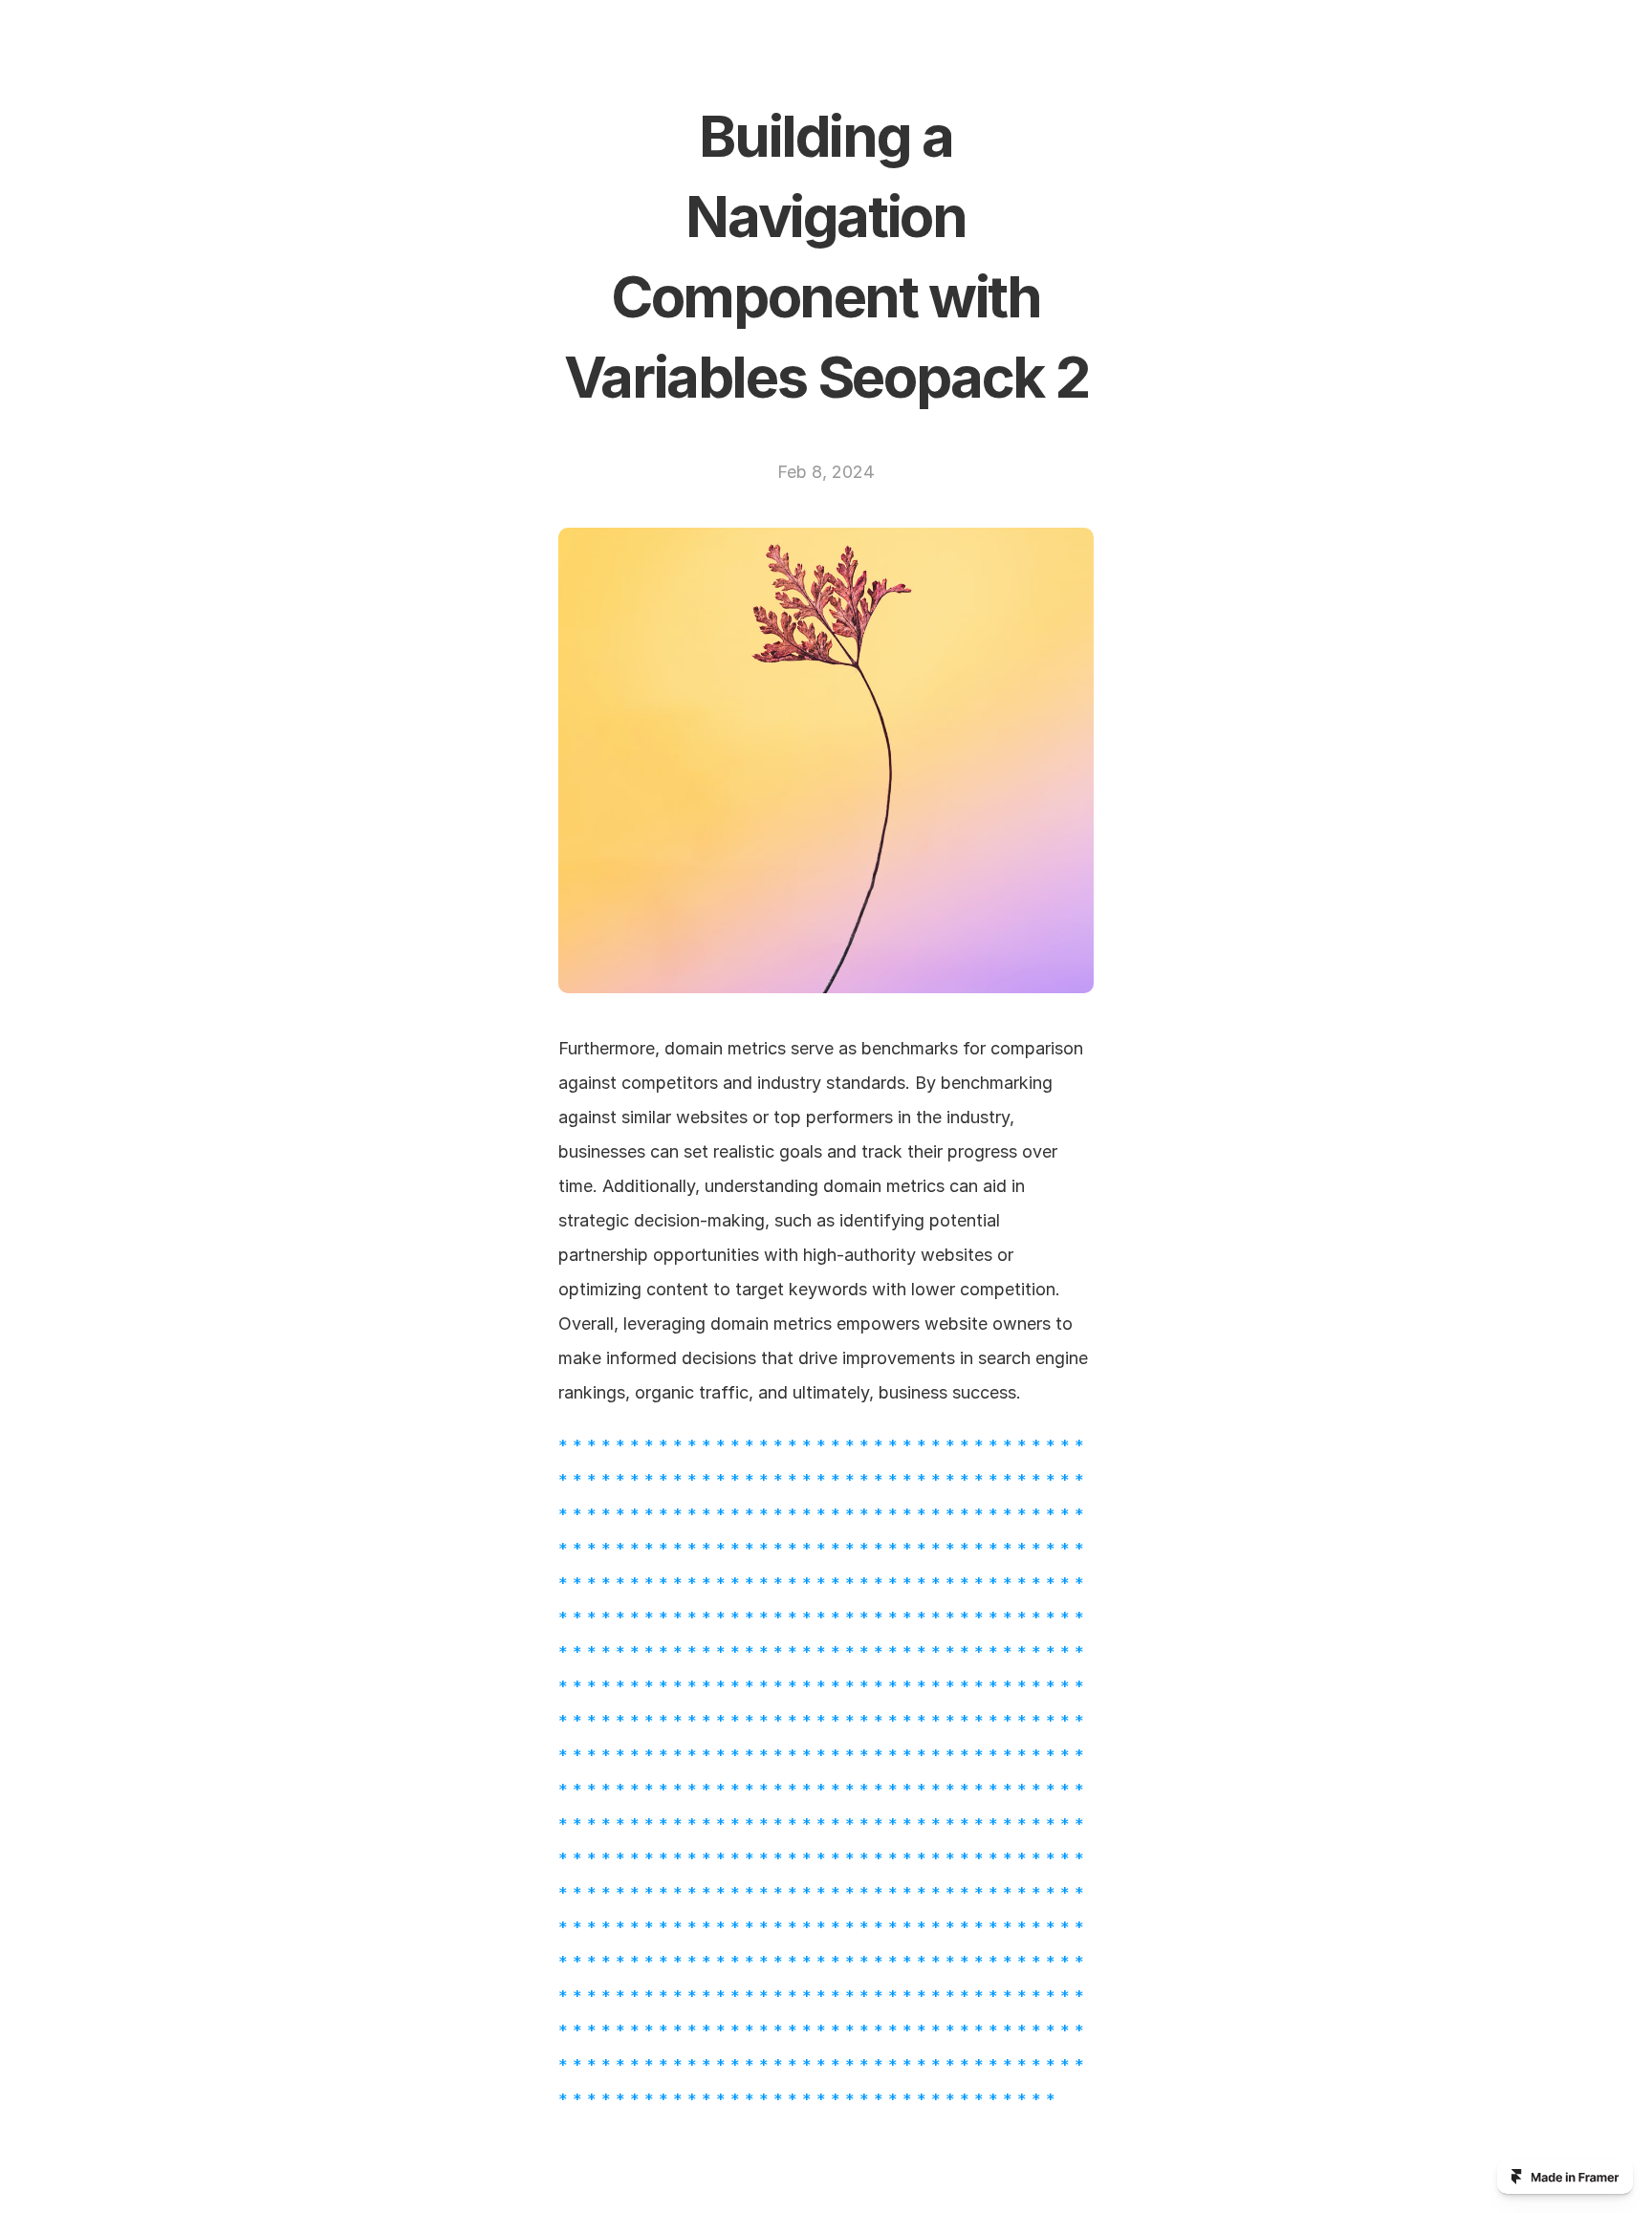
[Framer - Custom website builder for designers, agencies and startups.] (1565, 2177)
